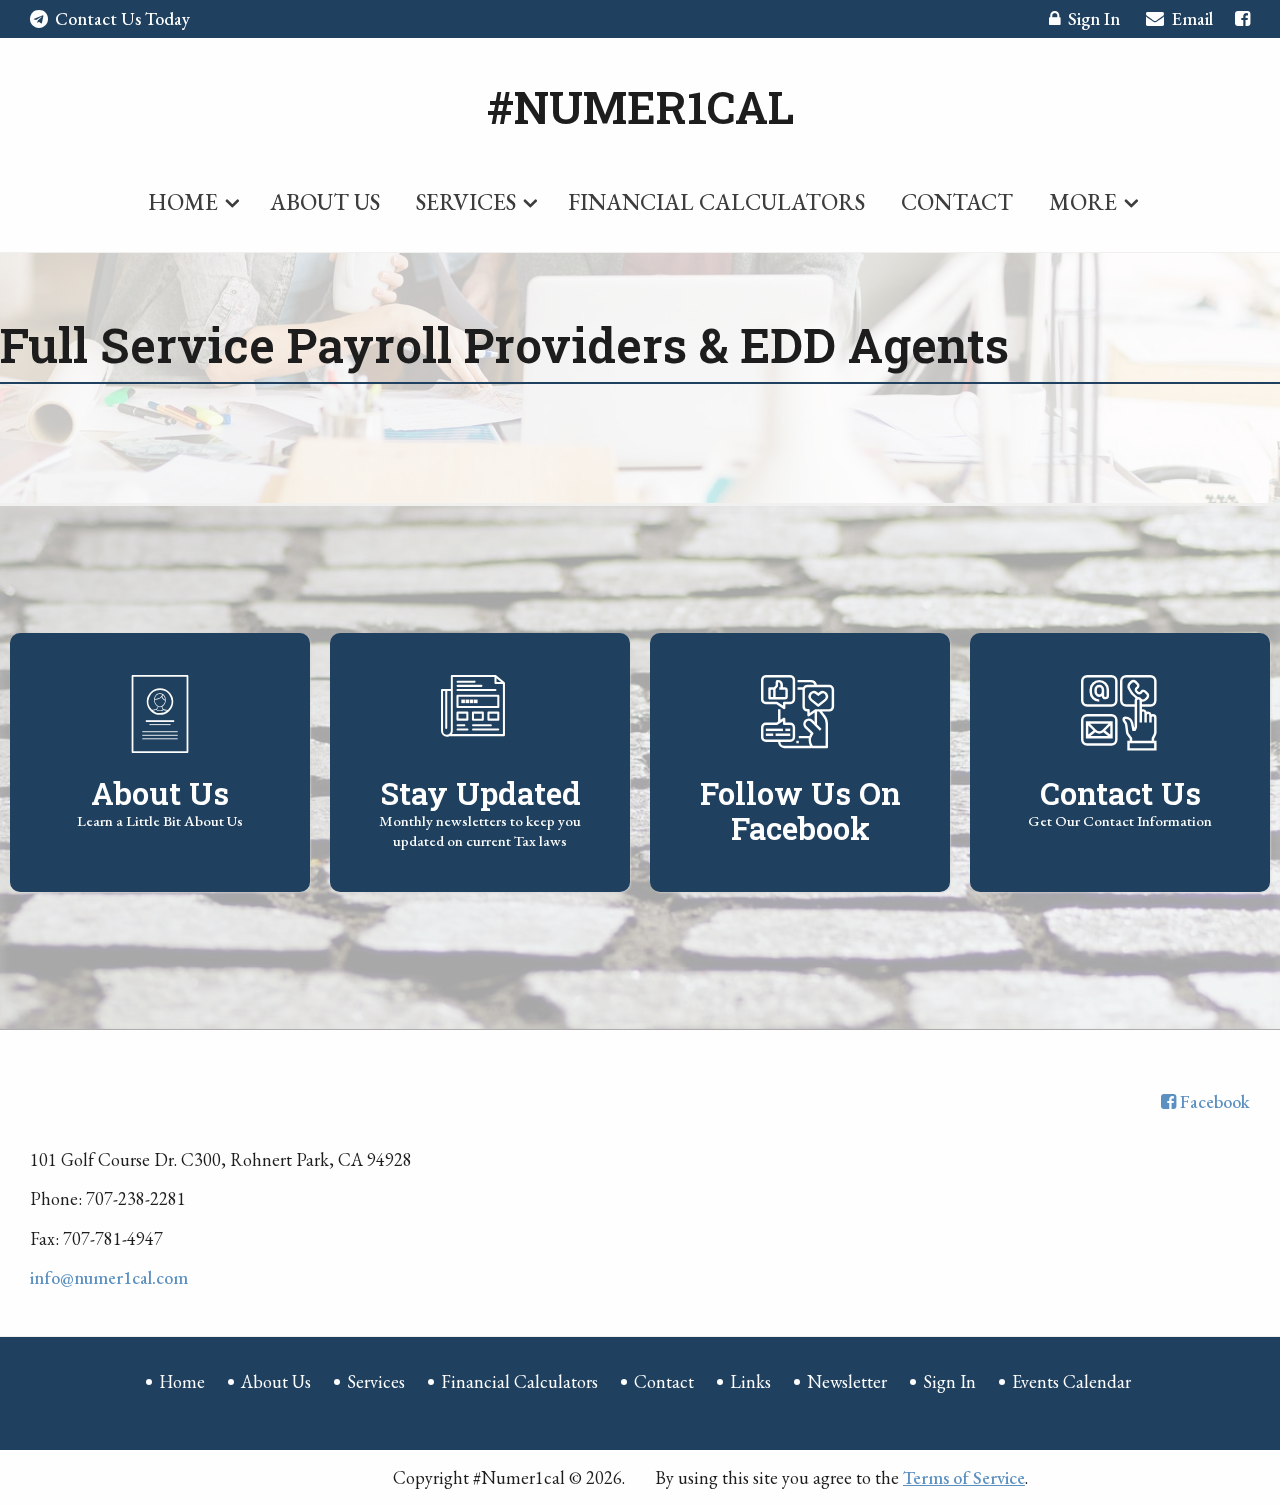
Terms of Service (964, 1477)
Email (1192, 18)
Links (750, 1381)
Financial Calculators (716, 202)
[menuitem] (191, 198)
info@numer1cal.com (109, 1277)
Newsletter (847, 1381)
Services (466, 202)
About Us (325, 202)
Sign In (1094, 18)
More (1083, 202)
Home (183, 202)
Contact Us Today (122, 18)
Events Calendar (1071, 1381)
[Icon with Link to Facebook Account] (1242, 18)
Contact (957, 202)
